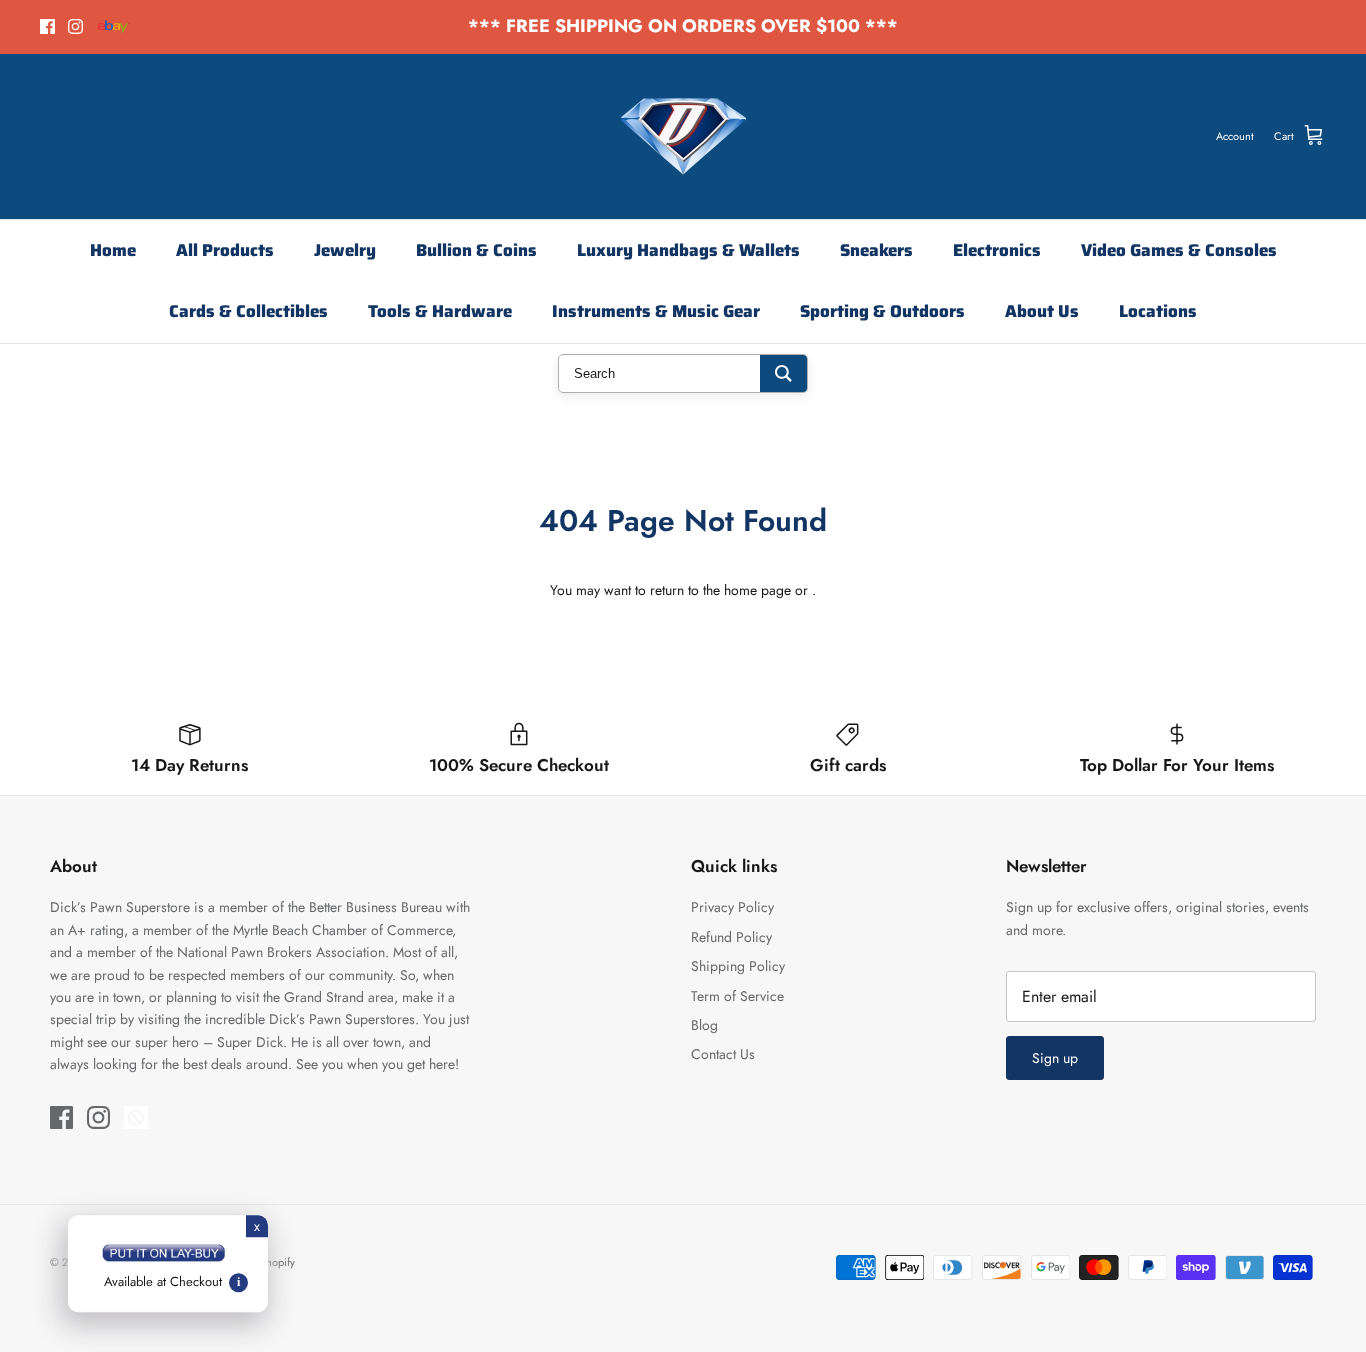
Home (113, 250)
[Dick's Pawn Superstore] (683, 136)
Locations (1158, 311)
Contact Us (723, 1054)
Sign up (1055, 1058)
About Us (1042, 311)
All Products (225, 250)
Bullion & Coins (476, 250)
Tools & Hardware (440, 311)
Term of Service (737, 996)
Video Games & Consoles (1179, 250)
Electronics (997, 250)
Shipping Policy (738, 966)
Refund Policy (731, 937)
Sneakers (876, 250)
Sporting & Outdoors (882, 311)
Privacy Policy (732, 907)
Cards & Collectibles (248, 311)
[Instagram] (75, 26)
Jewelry (345, 250)
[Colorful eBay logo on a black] (113, 26)
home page (757, 590)
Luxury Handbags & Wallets (688, 250)
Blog (704, 1025)
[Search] (783, 373)
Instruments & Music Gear (656, 311)
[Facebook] (47, 26)
